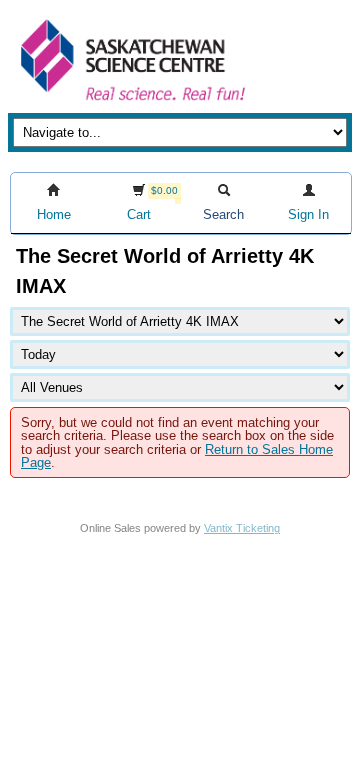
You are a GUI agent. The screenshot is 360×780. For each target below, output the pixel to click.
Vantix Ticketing (242, 528)
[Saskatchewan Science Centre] (131, 102)
